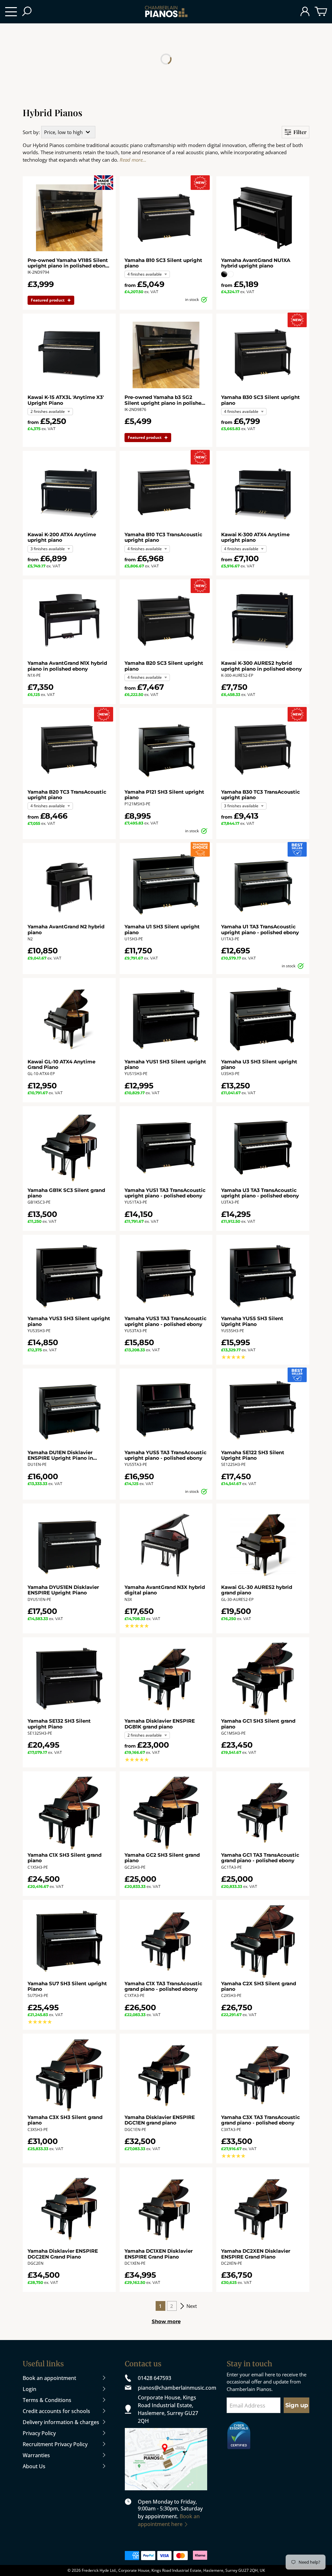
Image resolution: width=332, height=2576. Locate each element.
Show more (166, 2321)
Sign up (297, 2405)
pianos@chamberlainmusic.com (173, 2388)
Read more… (133, 160)
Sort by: (31, 132)
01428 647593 (154, 2378)
